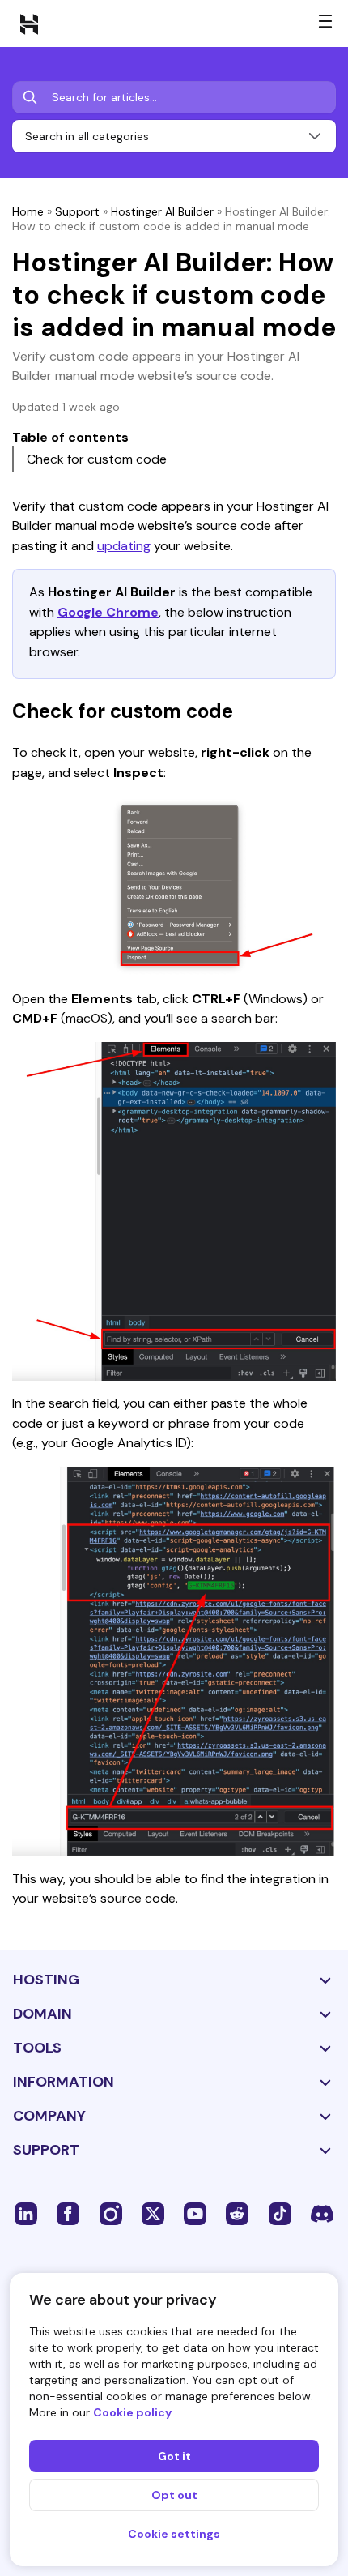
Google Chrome (108, 612)
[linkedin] (26, 2213)
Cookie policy (132, 2412)
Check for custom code (97, 459)
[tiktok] (280, 2213)
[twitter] (153, 2213)
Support (77, 211)
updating (124, 546)
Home (28, 211)
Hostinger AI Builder (162, 211)
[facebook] (68, 2213)
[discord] (322, 2213)
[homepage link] (29, 23)
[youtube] (195, 2213)
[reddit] (237, 2213)
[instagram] (111, 2213)
